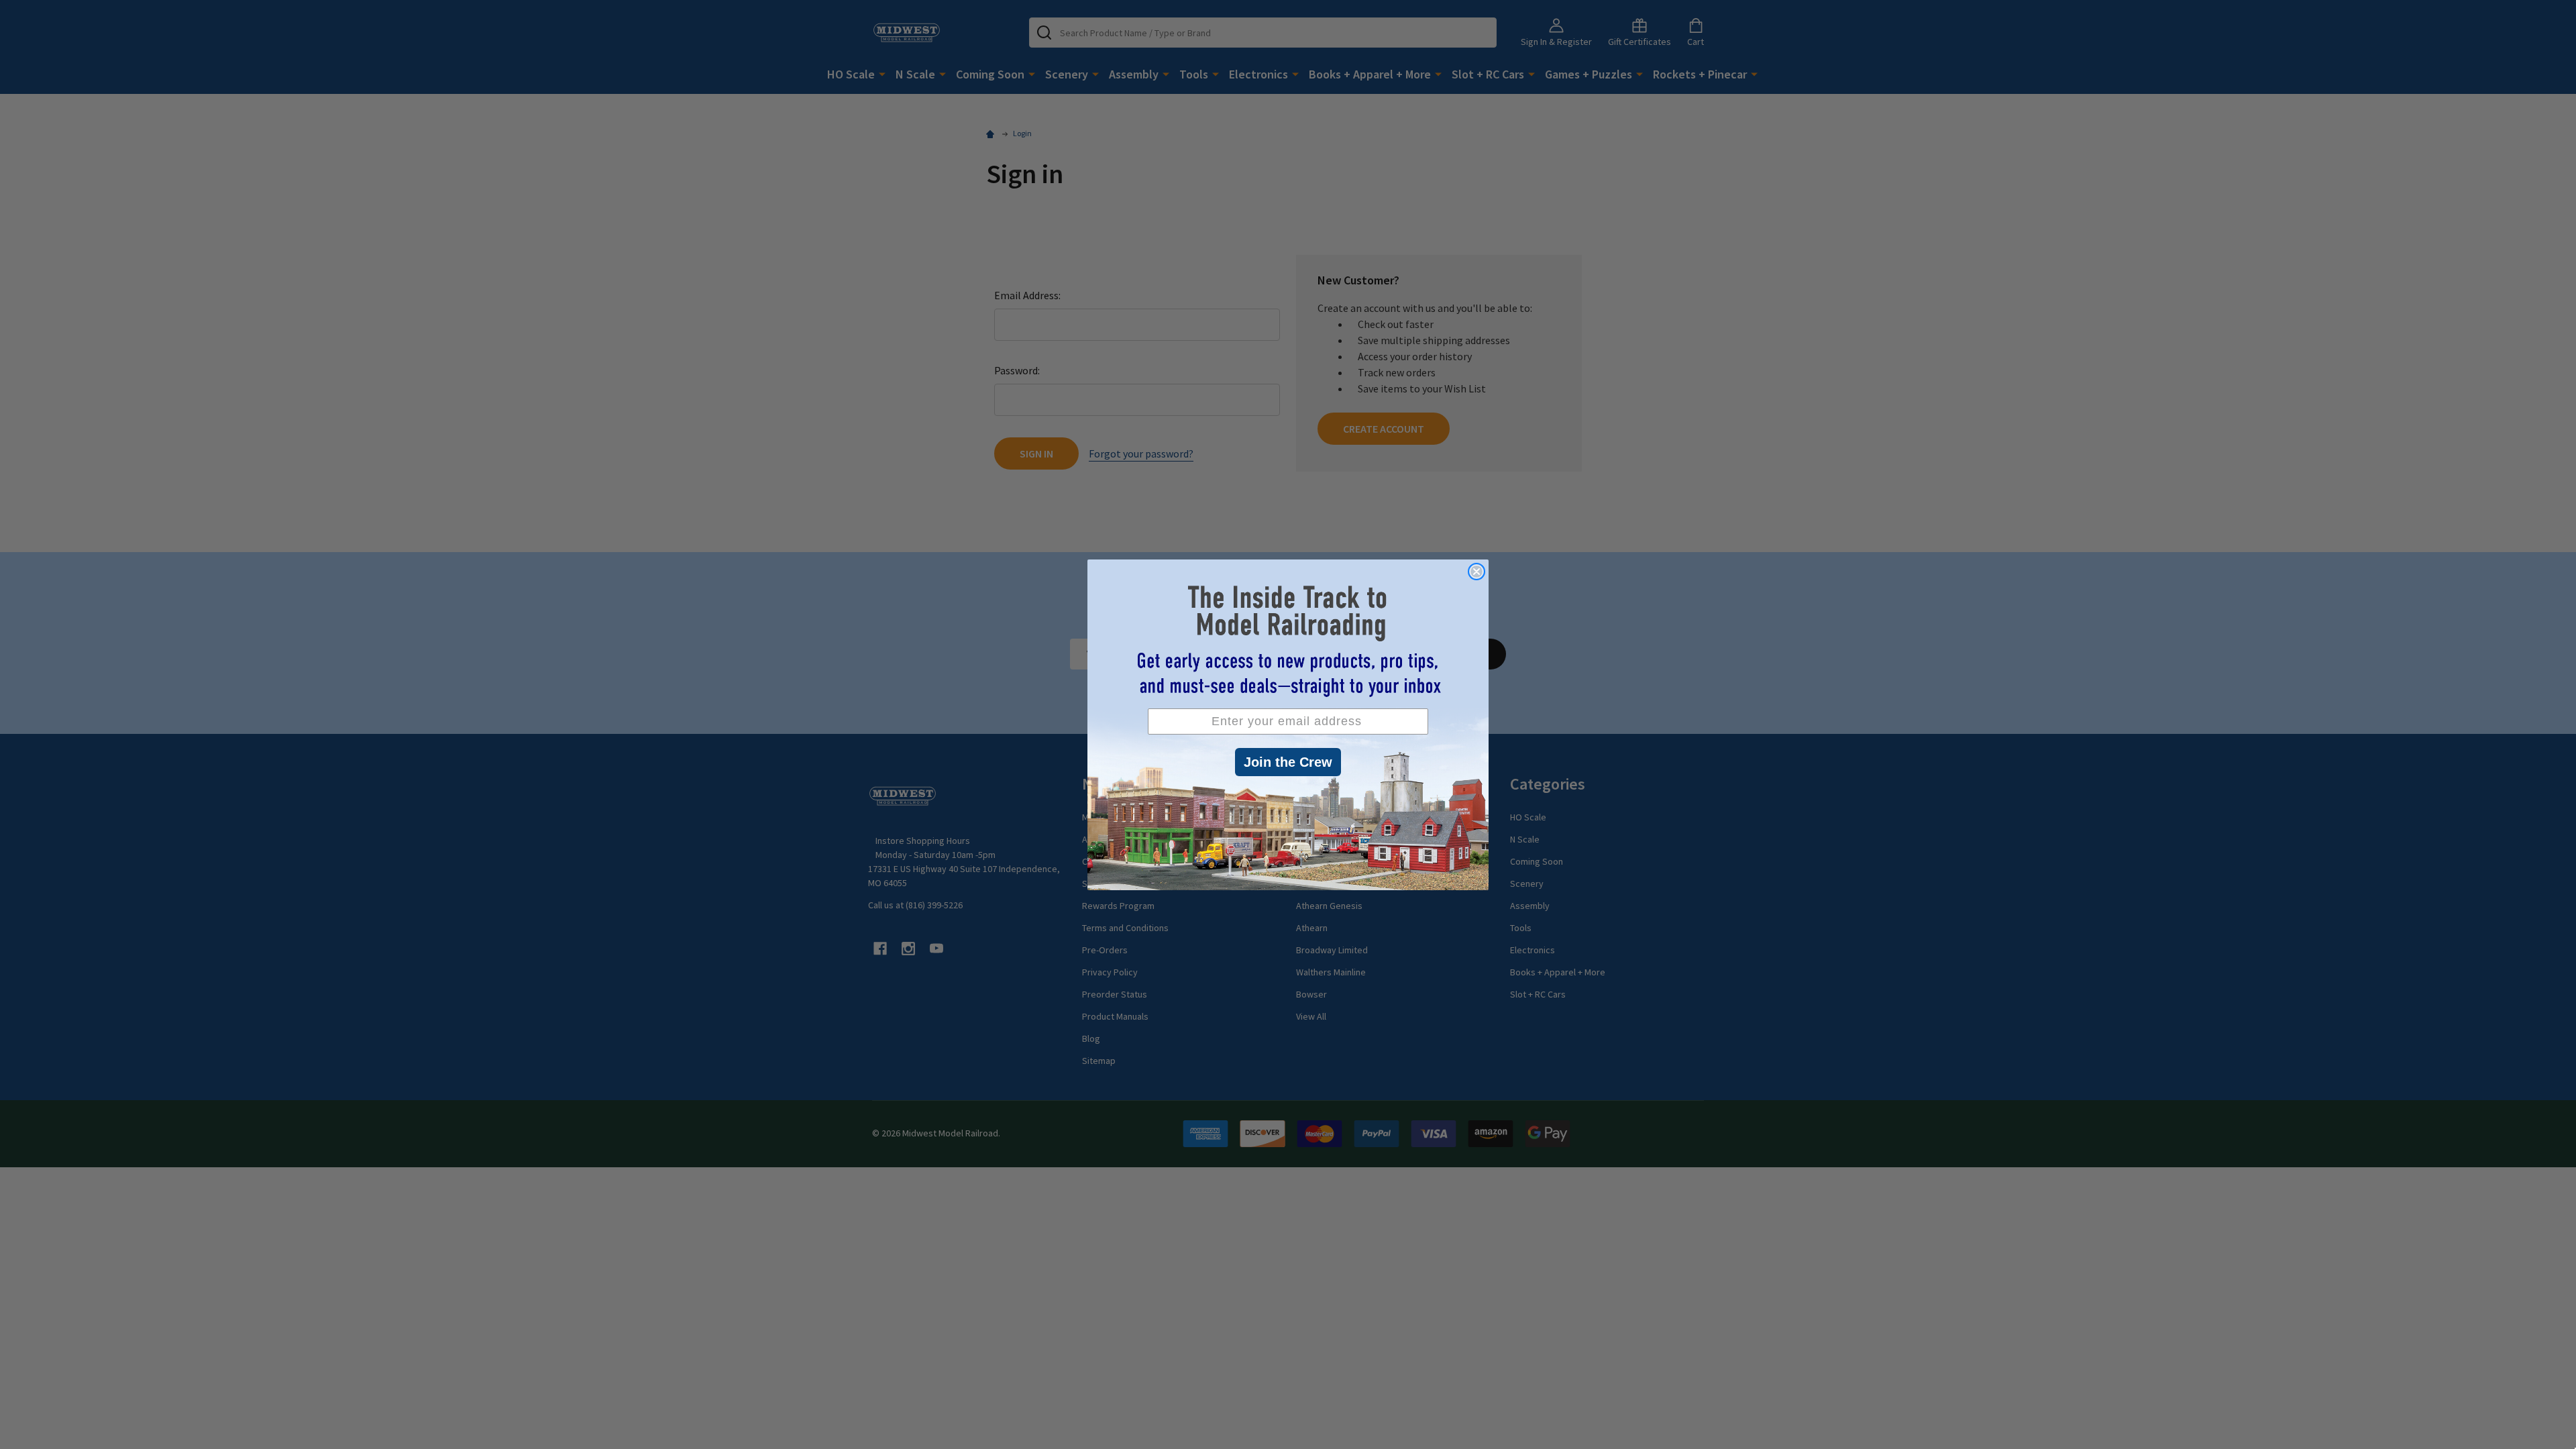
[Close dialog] (1477, 572)
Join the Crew (1288, 762)
